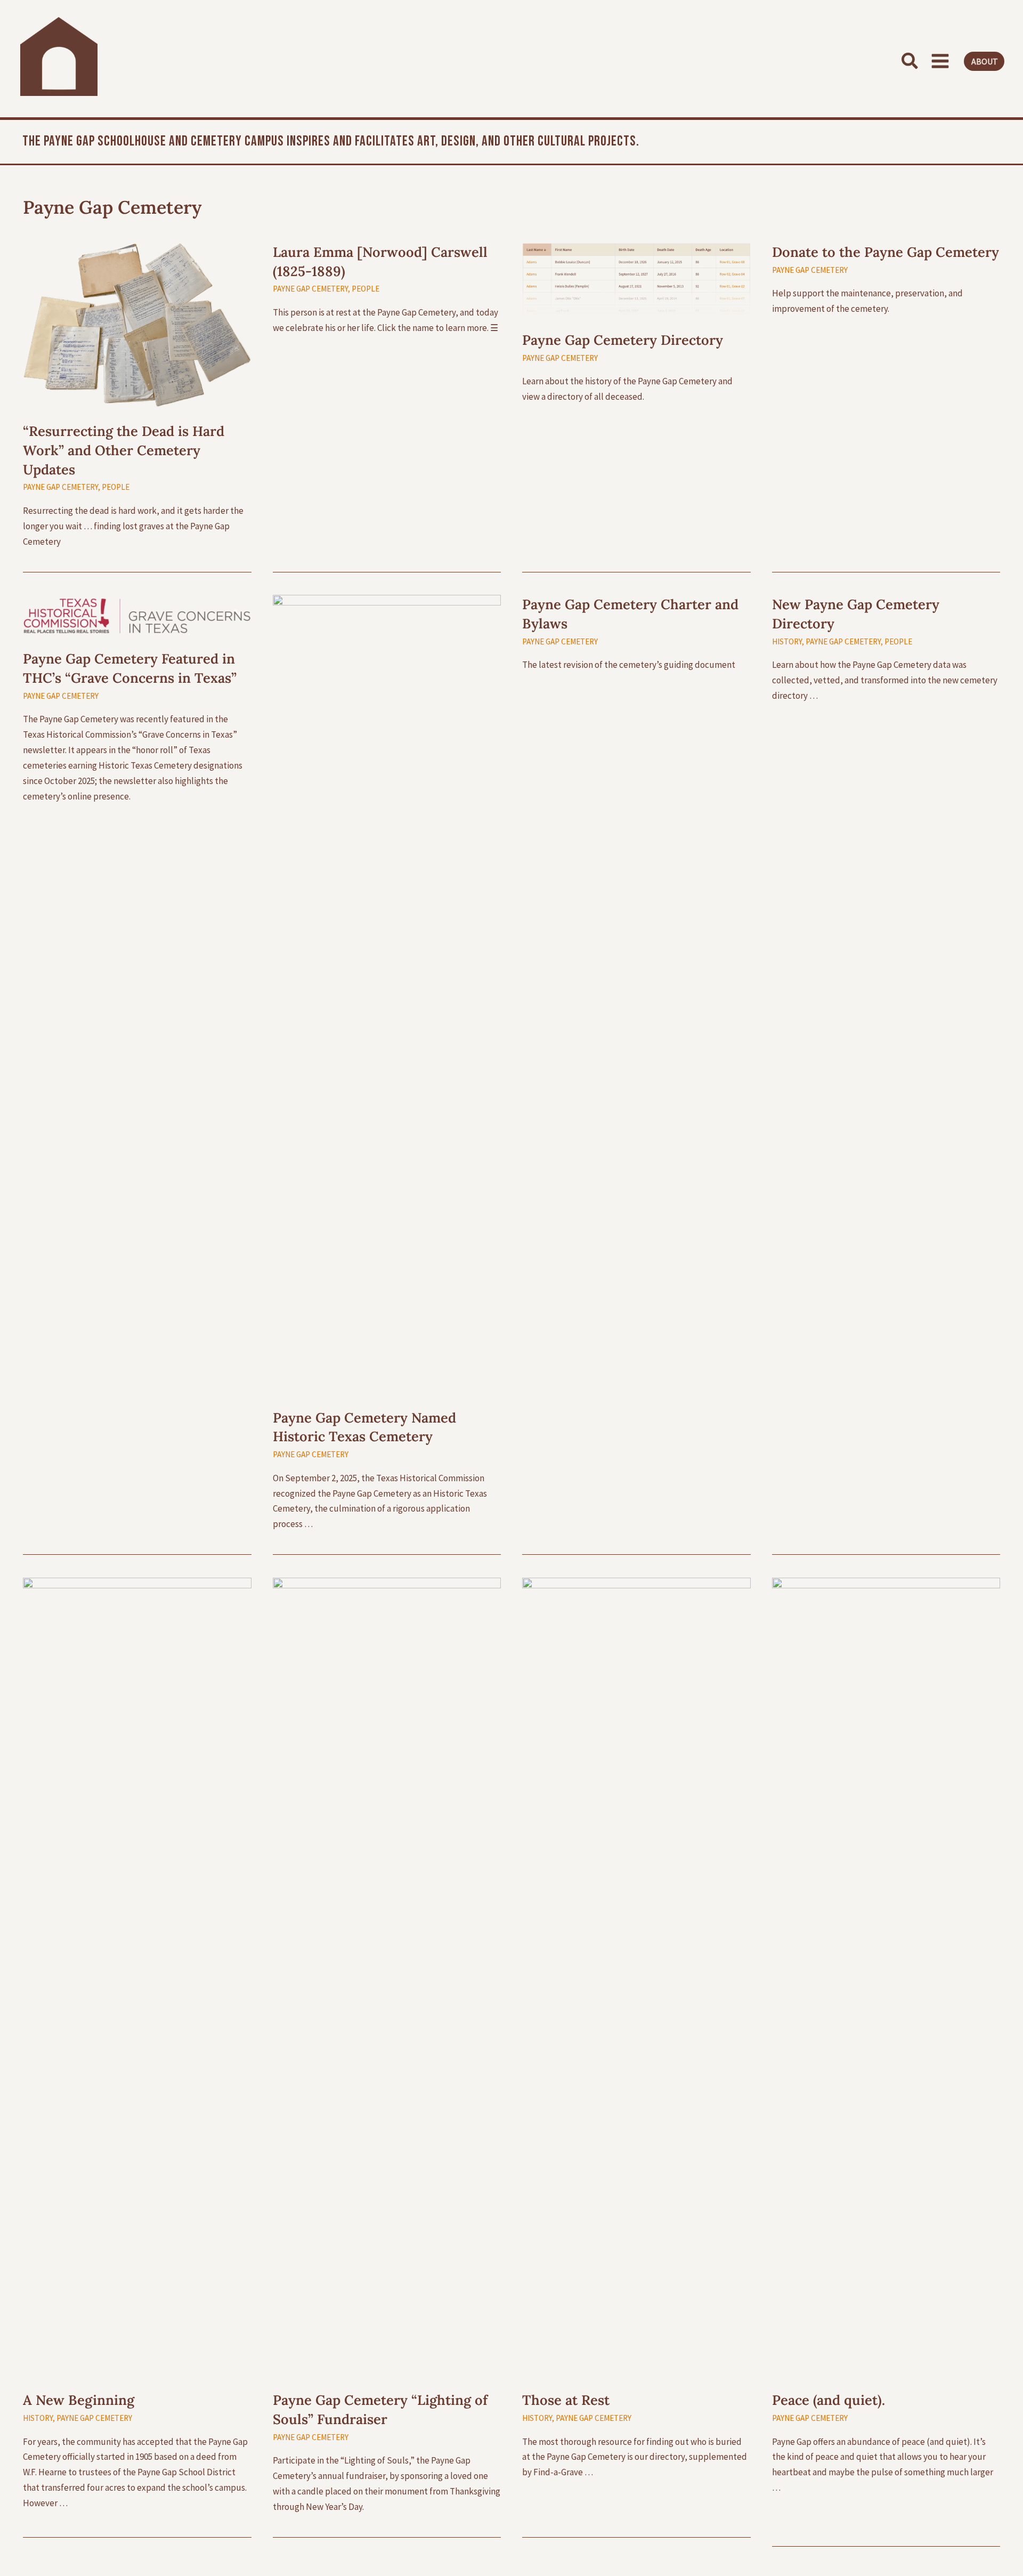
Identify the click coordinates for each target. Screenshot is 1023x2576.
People (116, 487)
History (787, 641)
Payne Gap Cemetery (60, 487)
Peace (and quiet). (829, 2400)
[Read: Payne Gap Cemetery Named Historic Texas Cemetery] (387, 994)
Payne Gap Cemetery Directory (623, 340)
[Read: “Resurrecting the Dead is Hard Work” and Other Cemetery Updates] (137, 324)
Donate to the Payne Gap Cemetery (886, 252)
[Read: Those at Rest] (636, 1976)
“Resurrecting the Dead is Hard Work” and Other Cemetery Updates (124, 450)
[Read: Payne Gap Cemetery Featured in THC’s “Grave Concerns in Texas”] (137, 614)
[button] (909, 61)
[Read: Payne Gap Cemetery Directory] (636, 279)
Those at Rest (566, 2400)
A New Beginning (79, 2400)
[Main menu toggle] (941, 61)
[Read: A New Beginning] (137, 1976)
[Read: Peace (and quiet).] (886, 1976)
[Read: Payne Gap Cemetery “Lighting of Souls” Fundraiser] (387, 1976)
